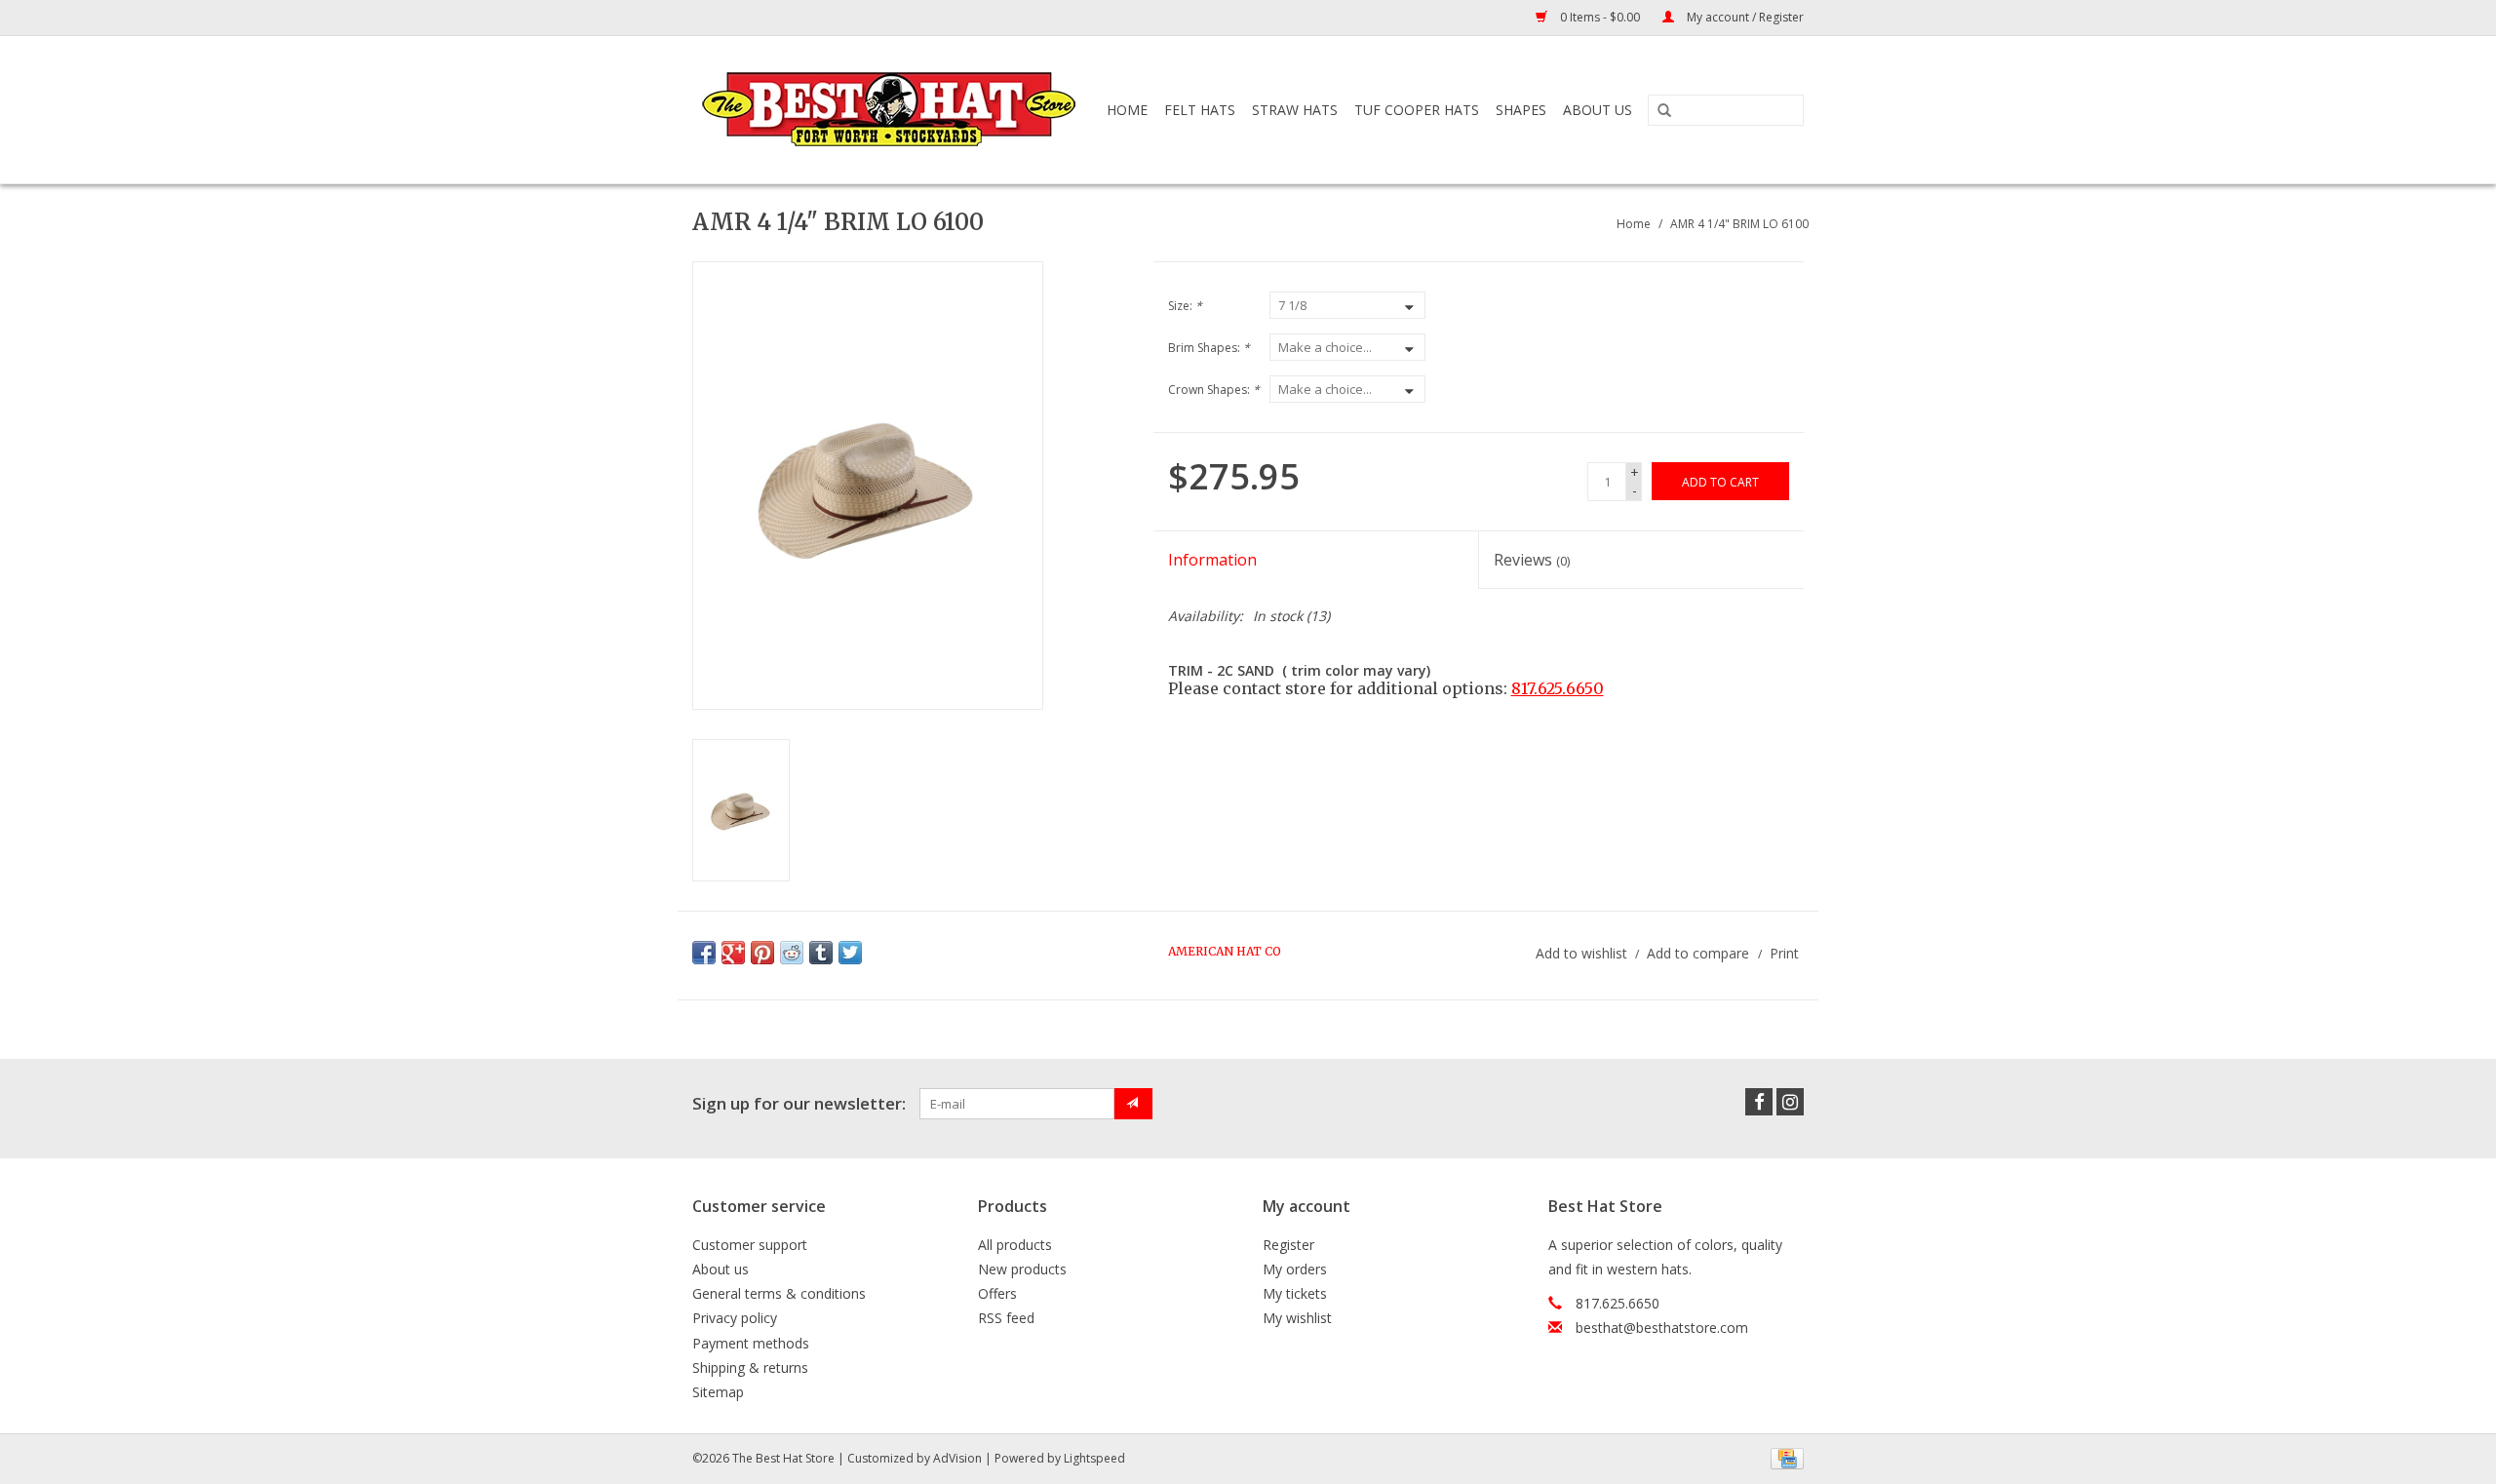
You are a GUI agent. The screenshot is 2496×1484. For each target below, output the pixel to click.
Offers (997, 1293)
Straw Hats (1295, 110)
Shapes (1521, 110)
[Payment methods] (1784, 1457)
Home (1127, 110)
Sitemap (718, 1392)
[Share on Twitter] (850, 953)
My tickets (1295, 1293)
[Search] (1664, 111)
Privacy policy (735, 1318)
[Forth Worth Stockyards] (891, 110)
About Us (1598, 110)
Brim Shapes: (1209, 348)
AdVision (957, 1458)
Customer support (750, 1245)
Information (1212, 560)
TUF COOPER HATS (1417, 110)
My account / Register (1744, 17)
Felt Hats (1200, 110)
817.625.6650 (1558, 688)
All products (1015, 1245)
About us (721, 1269)
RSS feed (1006, 1318)
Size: (1185, 306)
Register (1288, 1245)
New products (1022, 1269)
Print (1784, 953)
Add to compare (1700, 953)
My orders (1295, 1269)
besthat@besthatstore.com (1662, 1328)
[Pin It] (762, 953)
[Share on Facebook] (704, 953)
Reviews (1532, 560)
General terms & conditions (779, 1293)
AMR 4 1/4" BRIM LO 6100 (1739, 224)
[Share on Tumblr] (821, 953)
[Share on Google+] (733, 953)
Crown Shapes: (1214, 390)
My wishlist (1297, 1318)
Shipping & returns (750, 1367)
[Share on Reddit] (792, 953)
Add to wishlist (1581, 953)
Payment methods (751, 1343)
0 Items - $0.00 (1600, 17)
